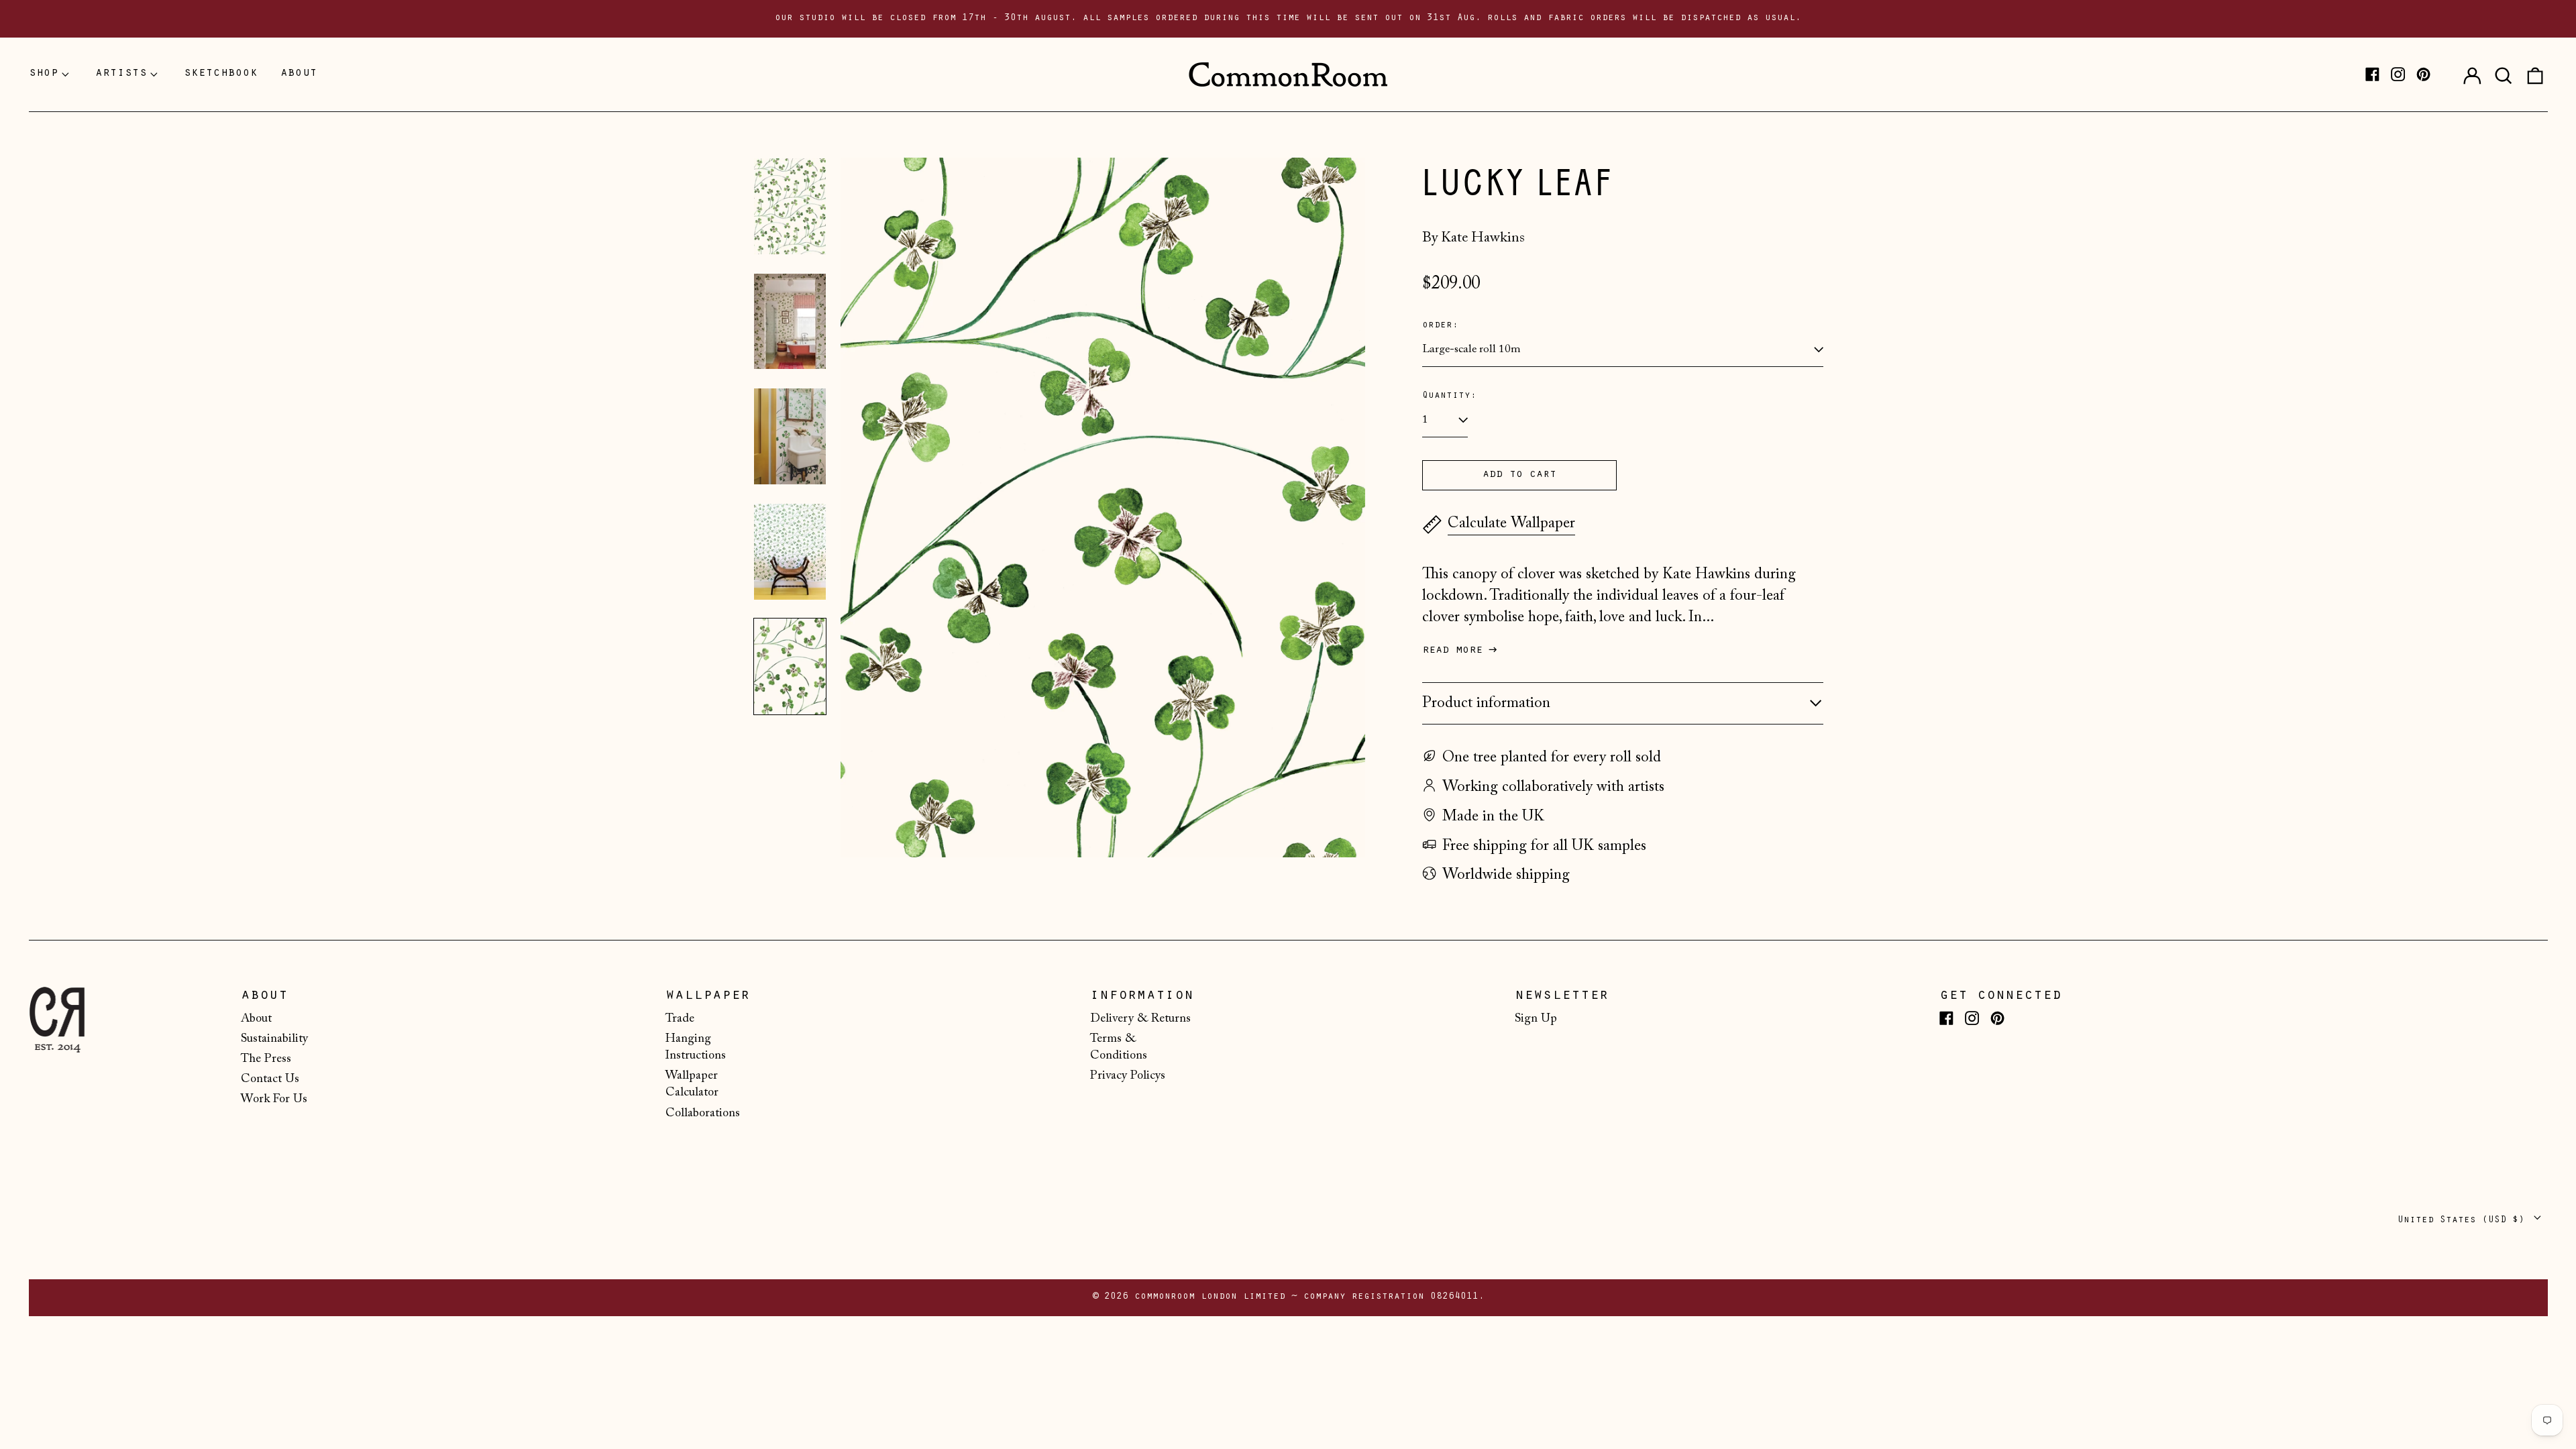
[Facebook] (2372, 74)
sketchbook (221, 74)
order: (1440, 326)
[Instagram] (2398, 74)
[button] (2504, 74)
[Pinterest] (2423, 74)
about (299, 74)
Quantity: (1449, 396)
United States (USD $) (2464, 1221)
